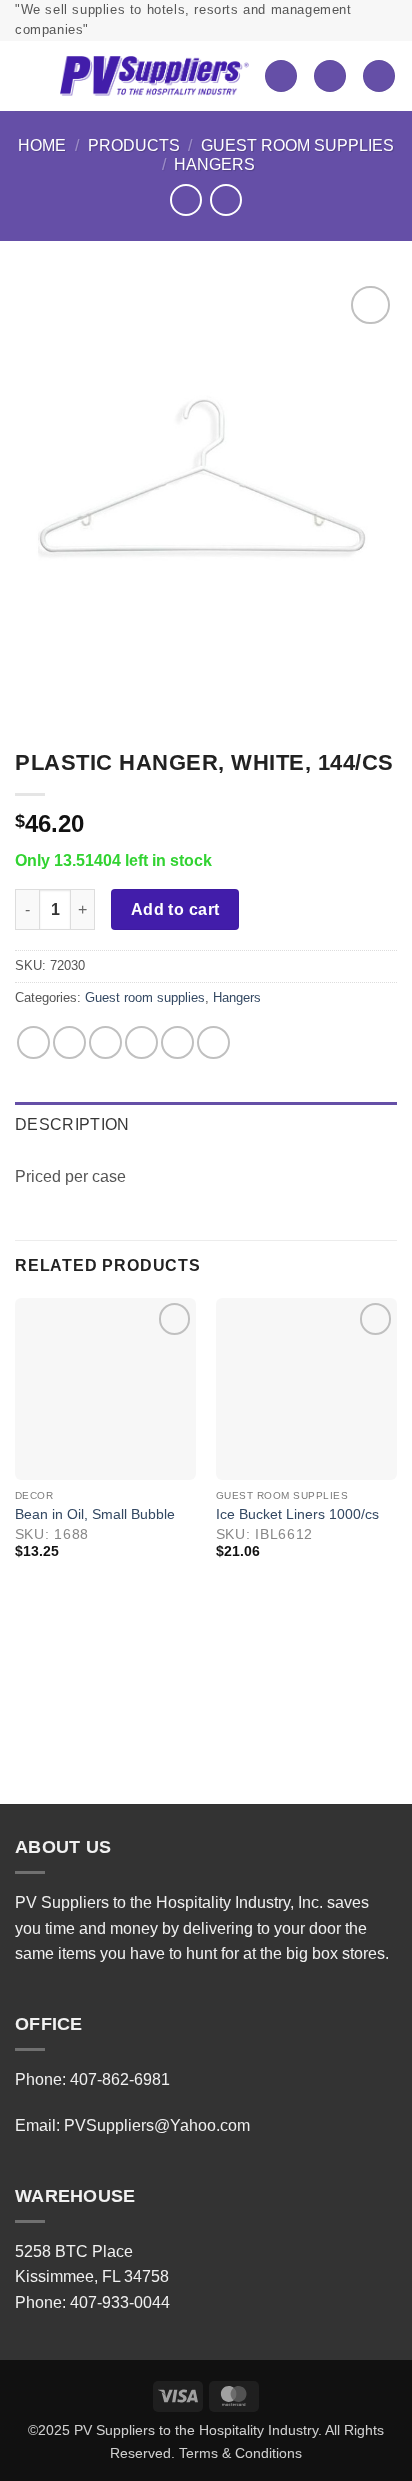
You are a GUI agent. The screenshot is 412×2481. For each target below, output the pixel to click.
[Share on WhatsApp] (33, 1042)
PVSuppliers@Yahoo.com (157, 2125)
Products (134, 145)
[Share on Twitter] (105, 1042)
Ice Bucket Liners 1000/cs (297, 1514)
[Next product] (185, 199)
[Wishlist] (281, 76)
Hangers (214, 164)
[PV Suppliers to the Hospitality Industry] (154, 76)
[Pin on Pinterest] (177, 1042)
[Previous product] (225, 199)
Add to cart (175, 909)
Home (42, 145)
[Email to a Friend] (141, 1042)
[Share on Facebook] (69, 1042)
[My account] (330, 76)
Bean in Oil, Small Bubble (95, 1514)
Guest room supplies (297, 145)
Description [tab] (72, 1124)
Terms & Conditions (240, 2453)
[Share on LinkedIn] (213, 1042)
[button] (30, 76)
